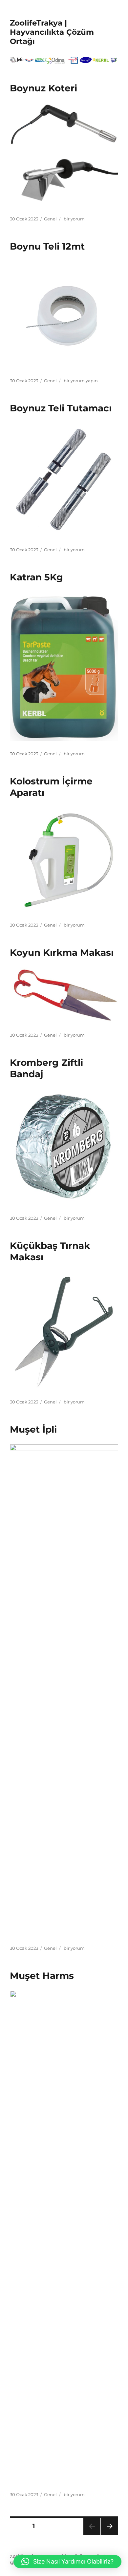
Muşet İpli (33, 1429)
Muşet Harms (42, 1976)
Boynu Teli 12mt (47, 246)
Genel (50, 219)
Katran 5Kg (36, 577)
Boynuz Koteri (43, 88)
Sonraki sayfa (109, 2535)
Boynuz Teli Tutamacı (61, 408)
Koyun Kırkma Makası (62, 952)
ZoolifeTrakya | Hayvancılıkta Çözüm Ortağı (52, 32)
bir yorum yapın (80, 381)
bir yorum (74, 219)
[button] (67, 2562)
